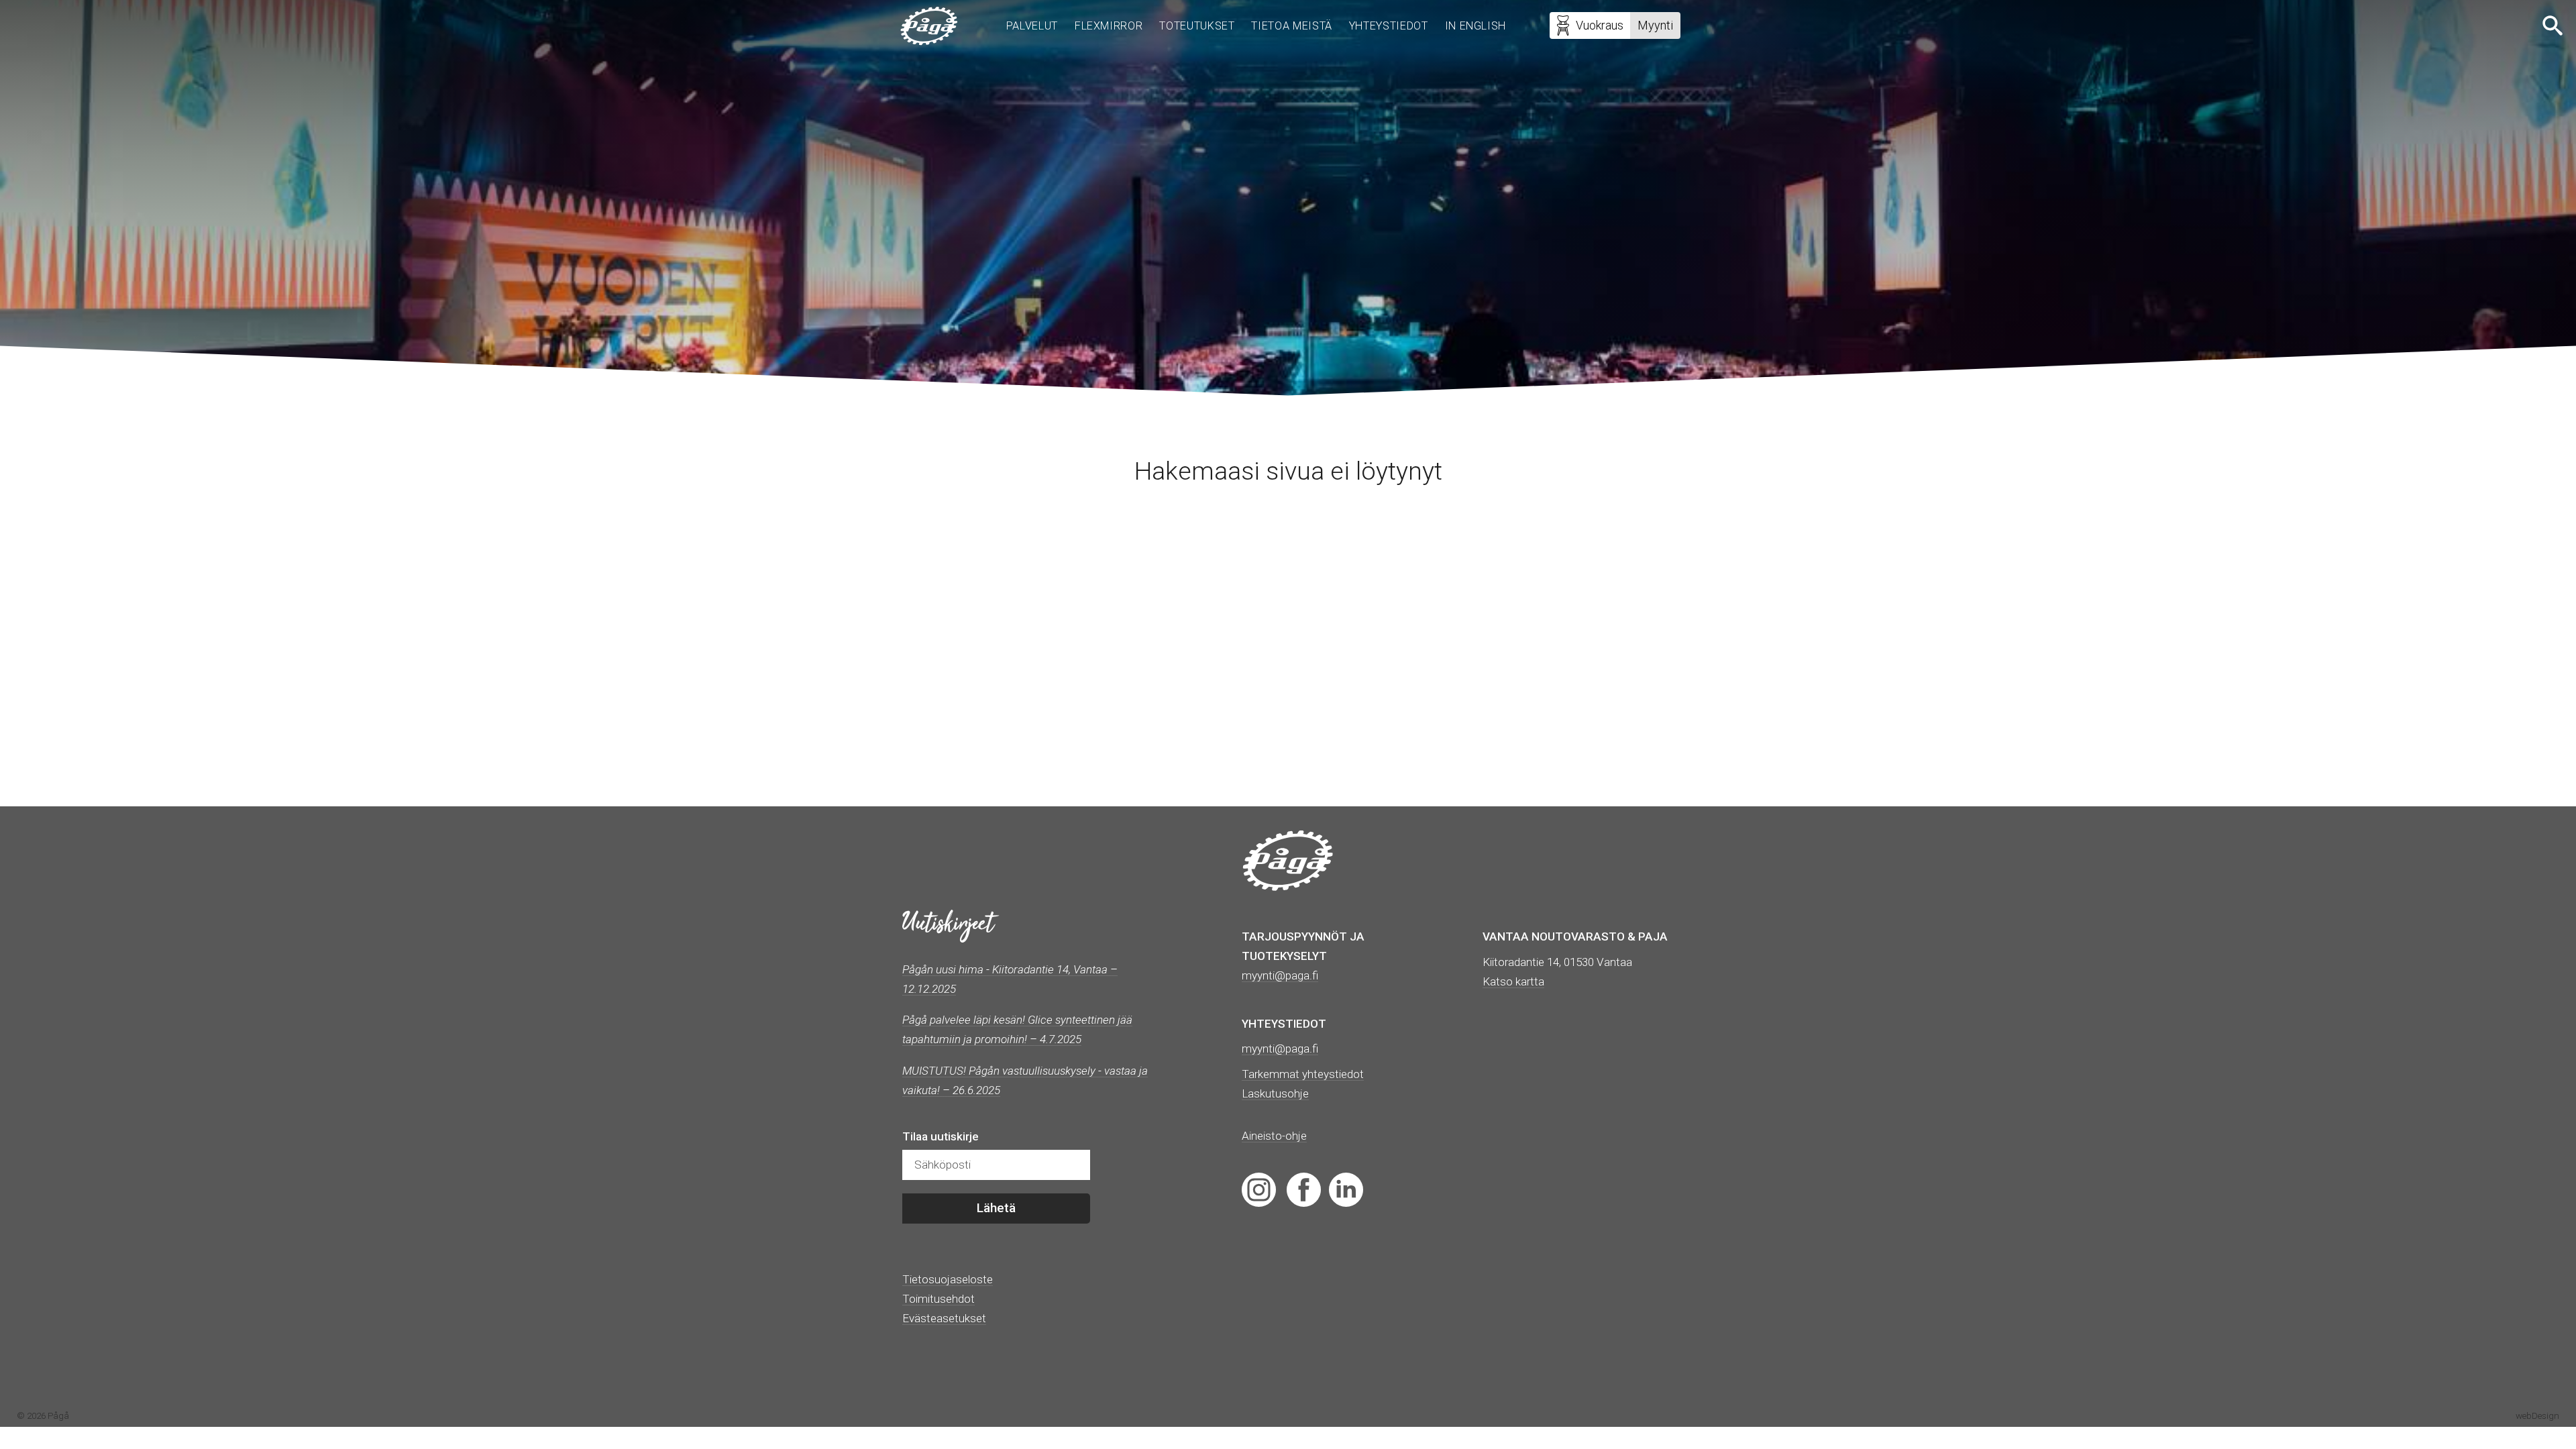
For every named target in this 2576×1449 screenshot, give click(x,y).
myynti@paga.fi (1280, 1049)
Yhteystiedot (1389, 26)
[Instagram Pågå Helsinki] (1259, 1189)
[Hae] (2554, 25)
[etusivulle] (929, 26)
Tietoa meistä (1291, 26)
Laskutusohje (1275, 1093)
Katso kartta (1513, 981)
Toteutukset (1197, 26)
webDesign (2537, 1415)
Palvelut (1032, 26)
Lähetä (996, 1208)
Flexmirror (1109, 26)
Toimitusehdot (938, 1299)
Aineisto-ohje (1274, 1136)
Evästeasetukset (944, 1318)
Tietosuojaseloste (948, 1279)
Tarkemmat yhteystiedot (1303, 1074)
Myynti (1655, 25)
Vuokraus (1600, 25)
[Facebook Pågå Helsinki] (1304, 1189)
